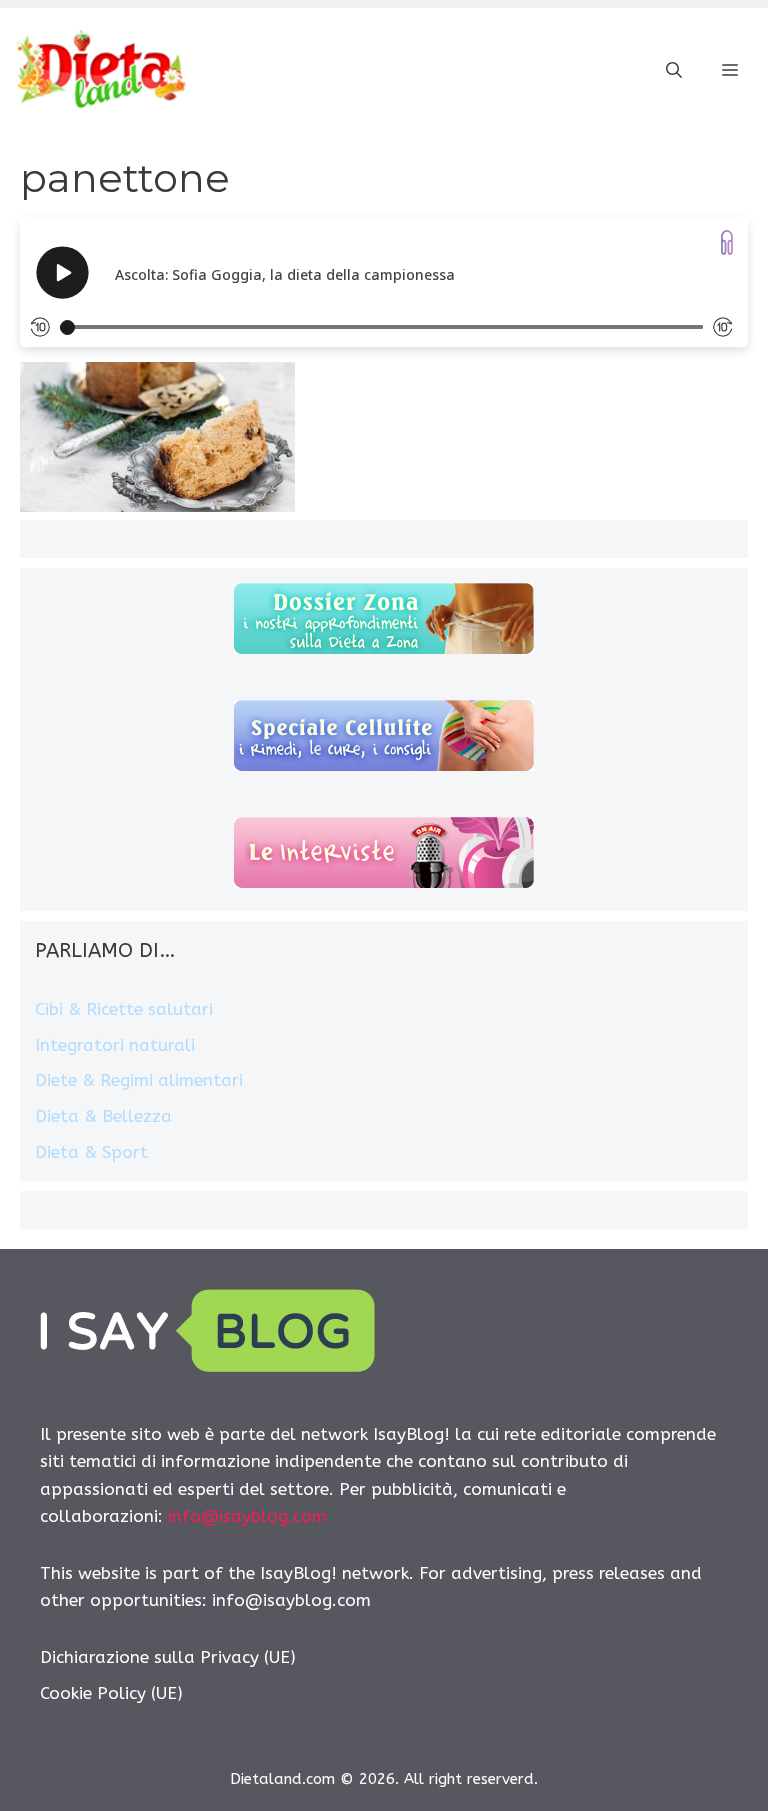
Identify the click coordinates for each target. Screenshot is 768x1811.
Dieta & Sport (91, 1152)
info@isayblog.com (247, 1516)
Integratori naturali (115, 1045)
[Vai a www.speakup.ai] (727, 242)
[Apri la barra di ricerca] (674, 71)
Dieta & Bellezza (103, 1116)
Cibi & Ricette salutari (124, 1009)
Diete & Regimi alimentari (139, 1080)
